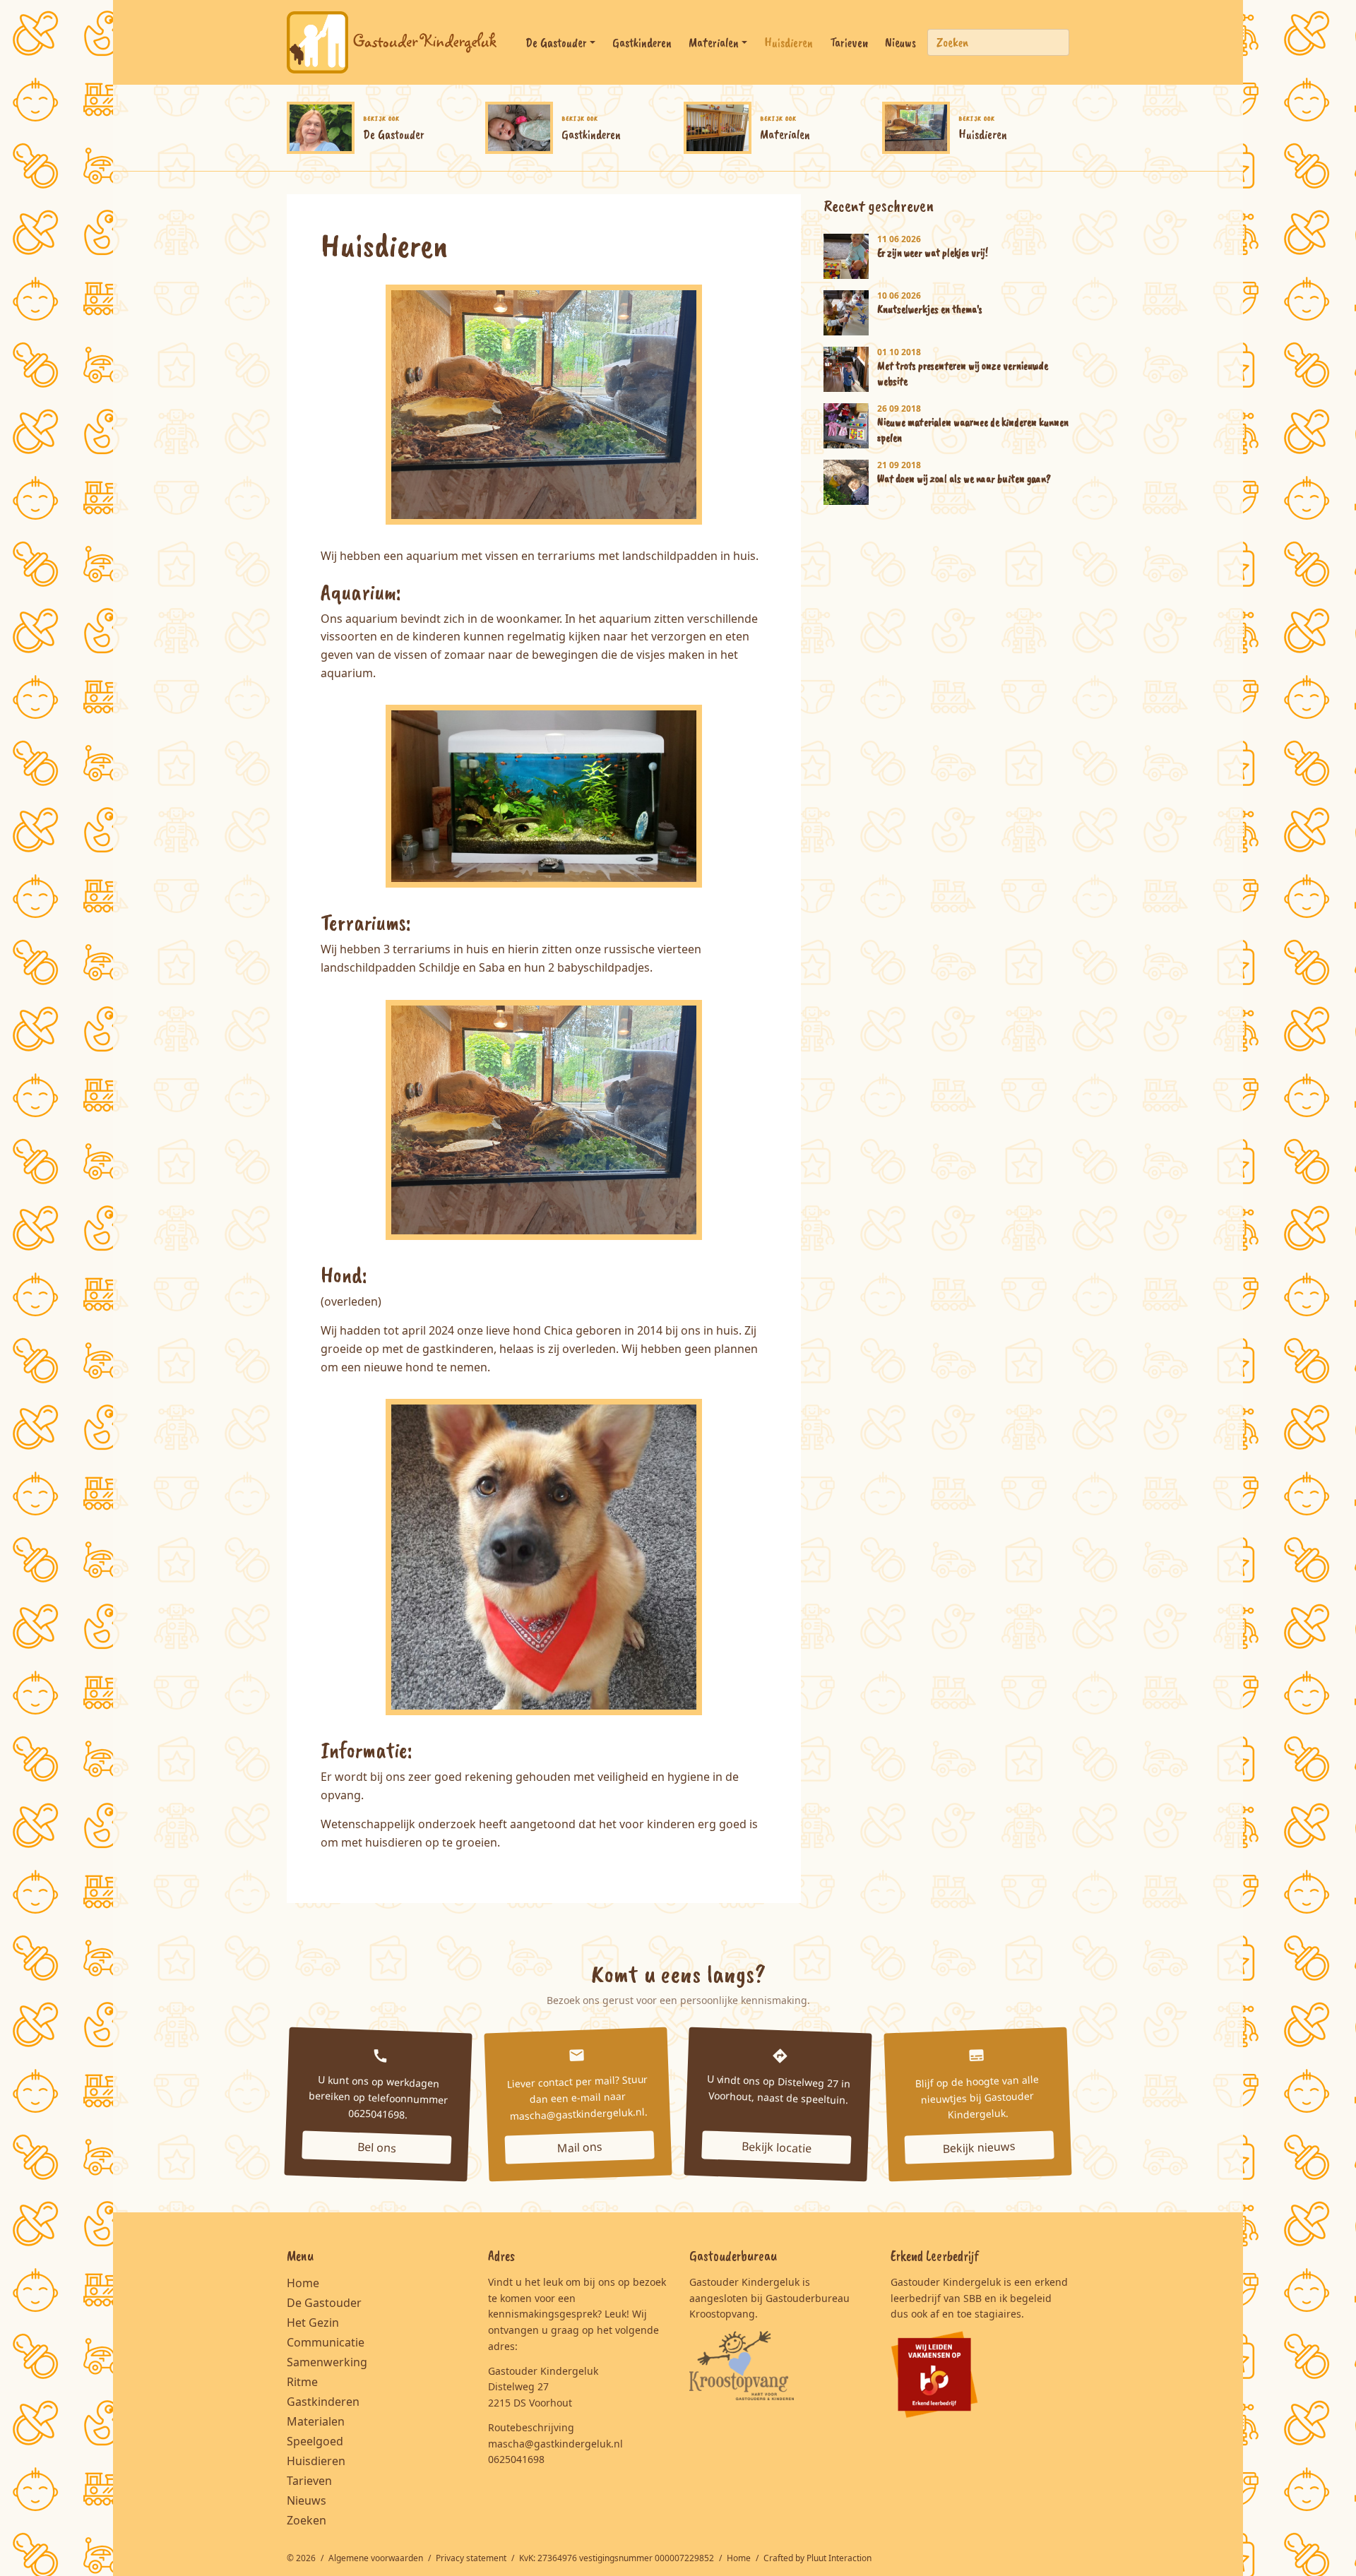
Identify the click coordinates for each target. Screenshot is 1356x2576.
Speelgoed (315, 2441)
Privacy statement (472, 2558)
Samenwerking (327, 2362)
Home (303, 2283)
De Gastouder (556, 42)
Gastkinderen (642, 42)
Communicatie (326, 2342)
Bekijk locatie (777, 2147)
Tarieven (849, 42)
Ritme (302, 2382)
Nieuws (900, 42)
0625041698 (516, 2459)
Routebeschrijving (531, 2427)
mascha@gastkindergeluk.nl (555, 2444)
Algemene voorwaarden (377, 2558)
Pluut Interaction (839, 2558)
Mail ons (579, 2147)
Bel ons (376, 2147)
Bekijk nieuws (980, 2147)
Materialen (714, 42)
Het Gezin (313, 2322)
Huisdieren (789, 42)
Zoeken (307, 2520)
